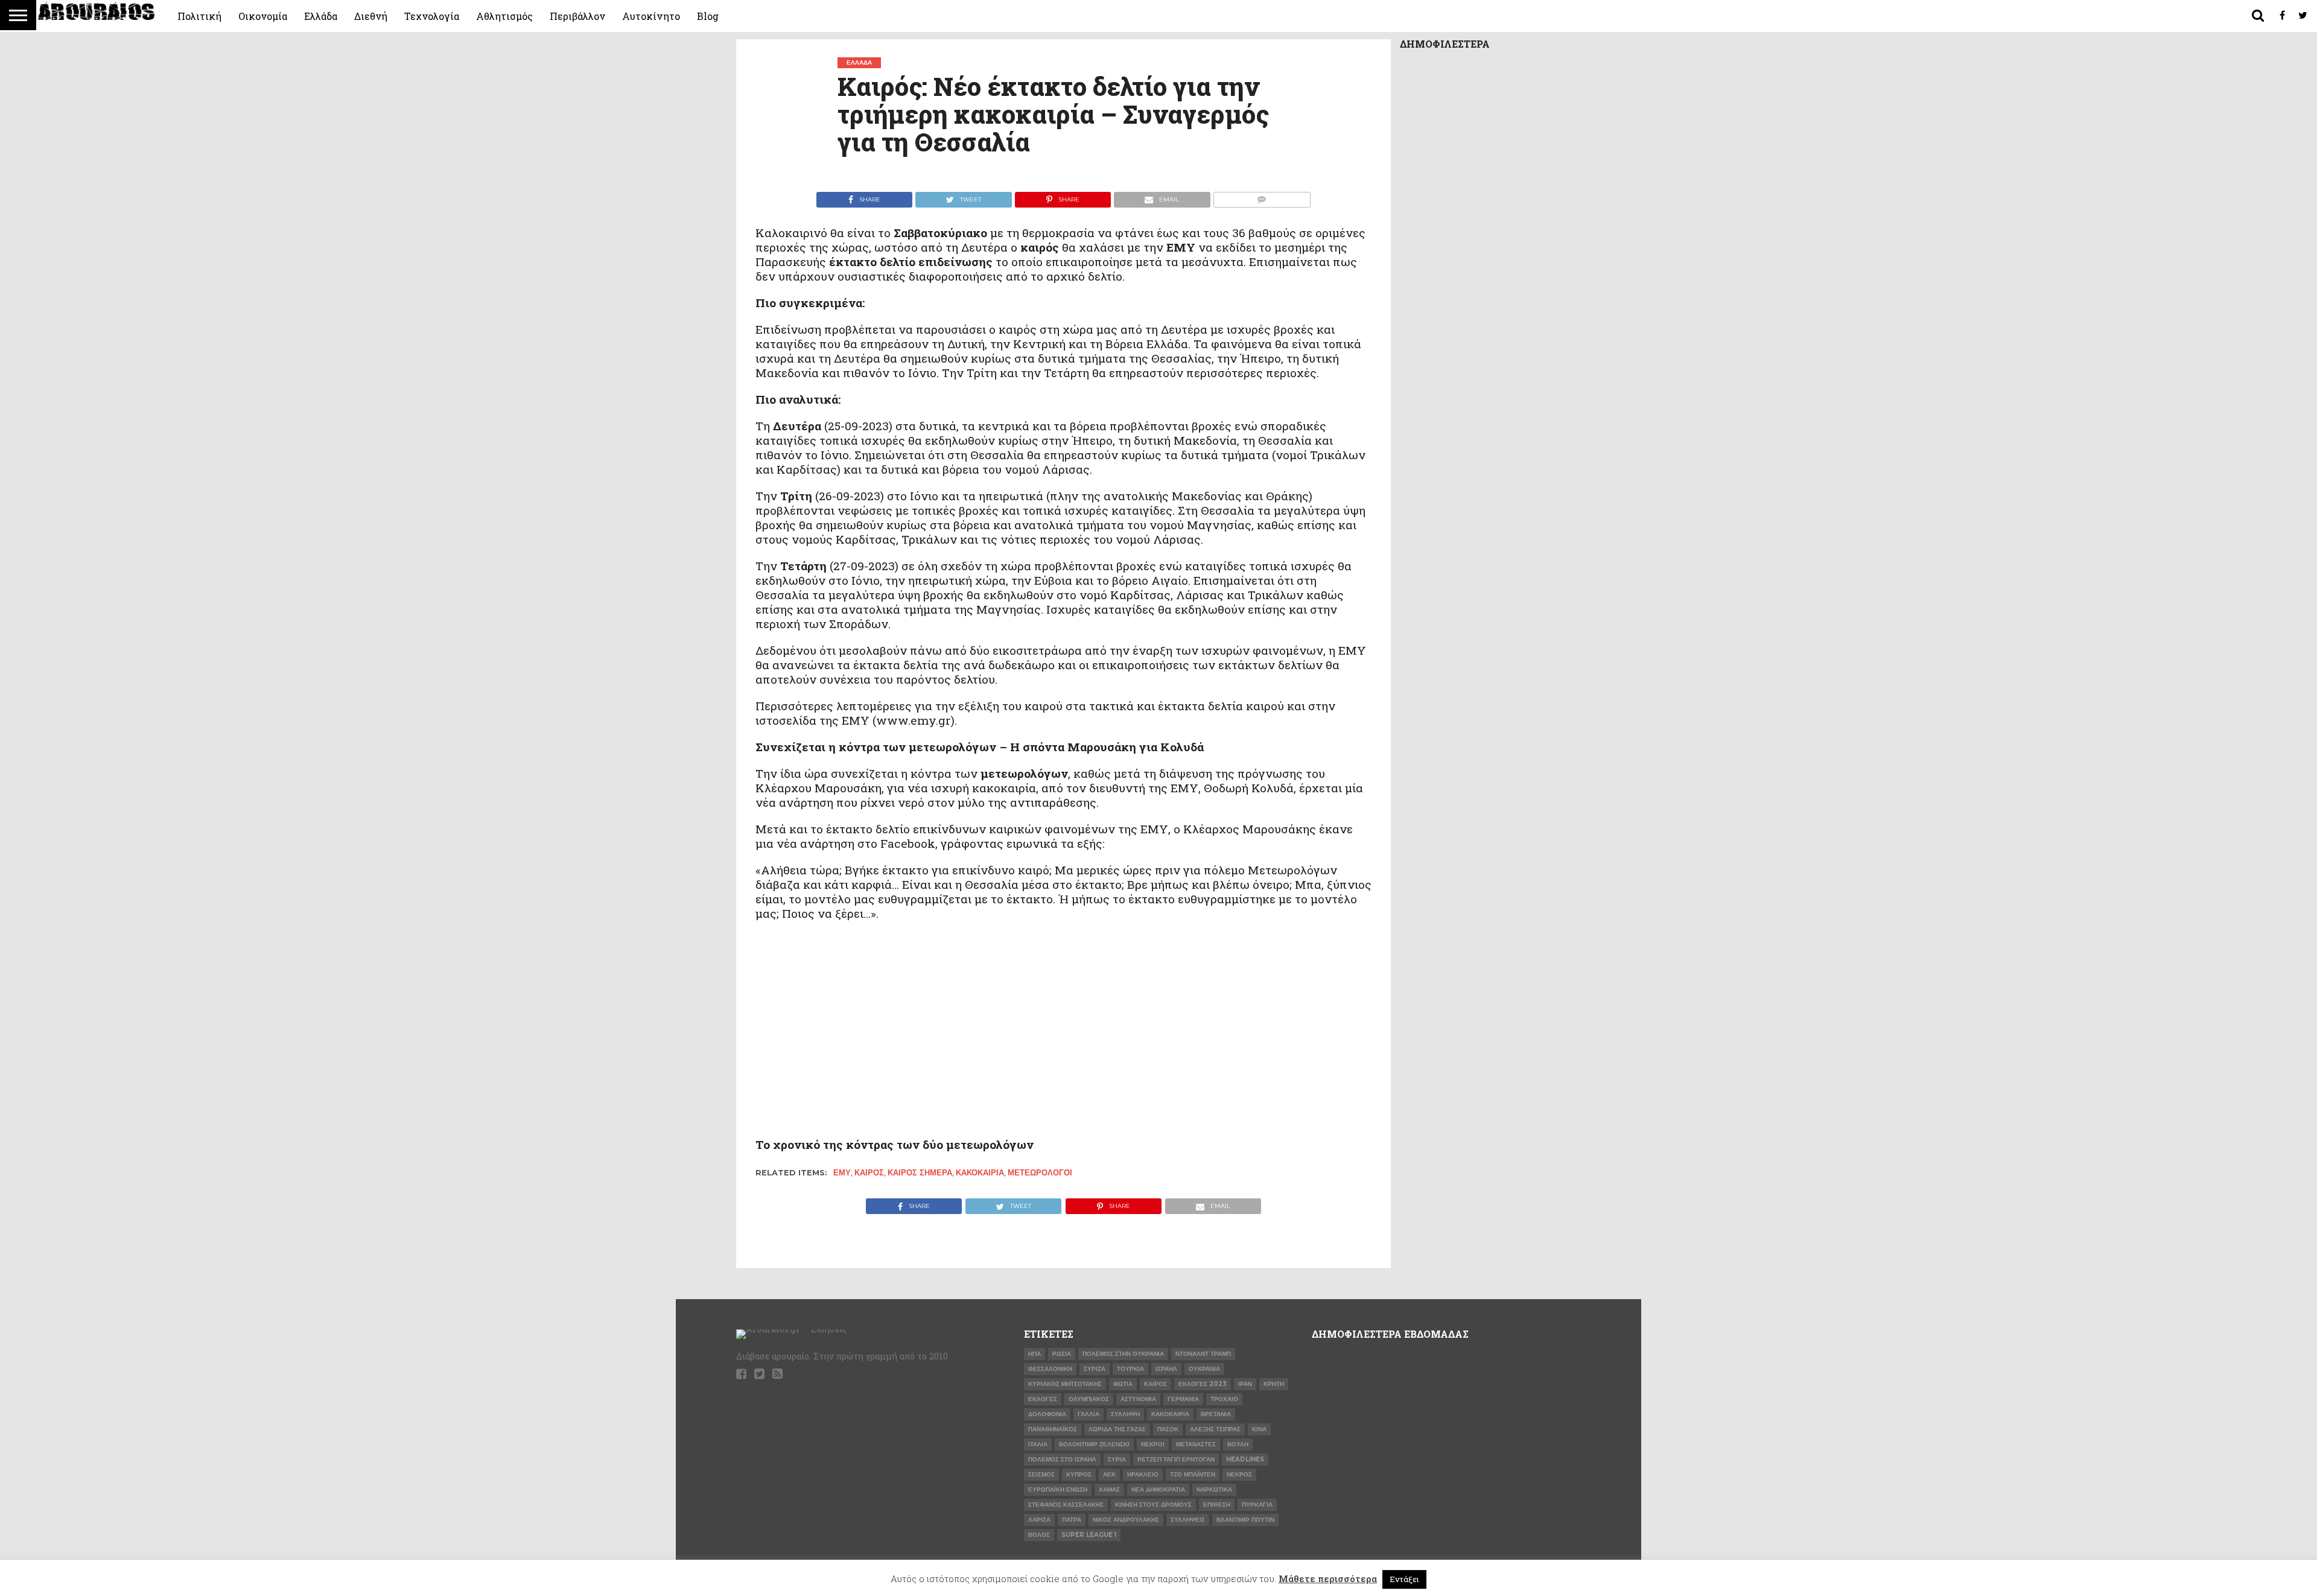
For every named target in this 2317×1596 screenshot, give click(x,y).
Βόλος (1039, 1535)
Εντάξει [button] (1404, 1579)
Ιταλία (1038, 1444)
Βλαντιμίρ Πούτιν (1245, 1520)
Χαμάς (1109, 1489)
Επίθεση (1217, 1505)
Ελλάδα (321, 16)
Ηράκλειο (1143, 1474)
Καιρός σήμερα (920, 1173)
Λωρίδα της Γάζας (1117, 1429)
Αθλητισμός (504, 16)
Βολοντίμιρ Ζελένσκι (1094, 1444)
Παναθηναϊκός (1053, 1429)
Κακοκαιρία (980, 1173)
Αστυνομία (1138, 1399)
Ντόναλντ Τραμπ (1203, 1354)
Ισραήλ (1166, 1369)
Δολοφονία (1047, 1414)
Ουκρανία (1204, 1369)
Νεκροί (1153, 1444)
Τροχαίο (1224, 1399)
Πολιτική (199, 16)
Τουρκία (1130, 1369)
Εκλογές (1043, 1399)
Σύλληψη (1125, 1414)
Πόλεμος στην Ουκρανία (1123, 1354)
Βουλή (1238, 1444)
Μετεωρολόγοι (1040, 1173)
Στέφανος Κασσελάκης (1066, 1505)
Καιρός (869, 1173)
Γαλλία (1089, 1414)
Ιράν (1245, 1384)
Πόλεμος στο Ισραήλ (1062, 1459)
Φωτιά (1123, 1384)
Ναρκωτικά (1214, 1489)
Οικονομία (263, 16)
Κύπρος (1079, 1474)
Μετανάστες (1196, 1444)
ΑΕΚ (1109, 1474)
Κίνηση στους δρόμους (1153, 1505)
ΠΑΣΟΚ (1168, 1429)
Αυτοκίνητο (651, 16)
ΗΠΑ (1035, 1354)
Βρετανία (1216, 1414)
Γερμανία (1183, 1399)
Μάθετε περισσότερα (1328, 1579)
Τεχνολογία (432, 16)
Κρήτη (1274, 1384)
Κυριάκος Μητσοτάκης (1065, 1384)
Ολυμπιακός (1089, 1399)
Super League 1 (1089, 1535)
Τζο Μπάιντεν (1193, 1474)
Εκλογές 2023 (1203, 1384)
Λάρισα (1039, 1520)
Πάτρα (1072, 1520)
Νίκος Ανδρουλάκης (1126, 1520)
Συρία (1117, 1459)
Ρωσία (1062, 1354)
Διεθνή (371, 16)
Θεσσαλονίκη (1050, 1369)
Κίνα (1259, 1429)
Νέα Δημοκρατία (1158, 1489)
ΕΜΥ (842, 1173)
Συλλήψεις (1188, 1520)
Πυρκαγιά (1257, 1505)
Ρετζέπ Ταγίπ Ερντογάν (1176, 1459)
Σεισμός (1041, 1474)
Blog (708, 16)
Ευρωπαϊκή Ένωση (1058, 1489)
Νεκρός (1239, 1474)
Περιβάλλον (577, 16)
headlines (1245, 1459)
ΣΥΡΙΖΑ (1095, 1369)
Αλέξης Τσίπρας (1215, 1429)
